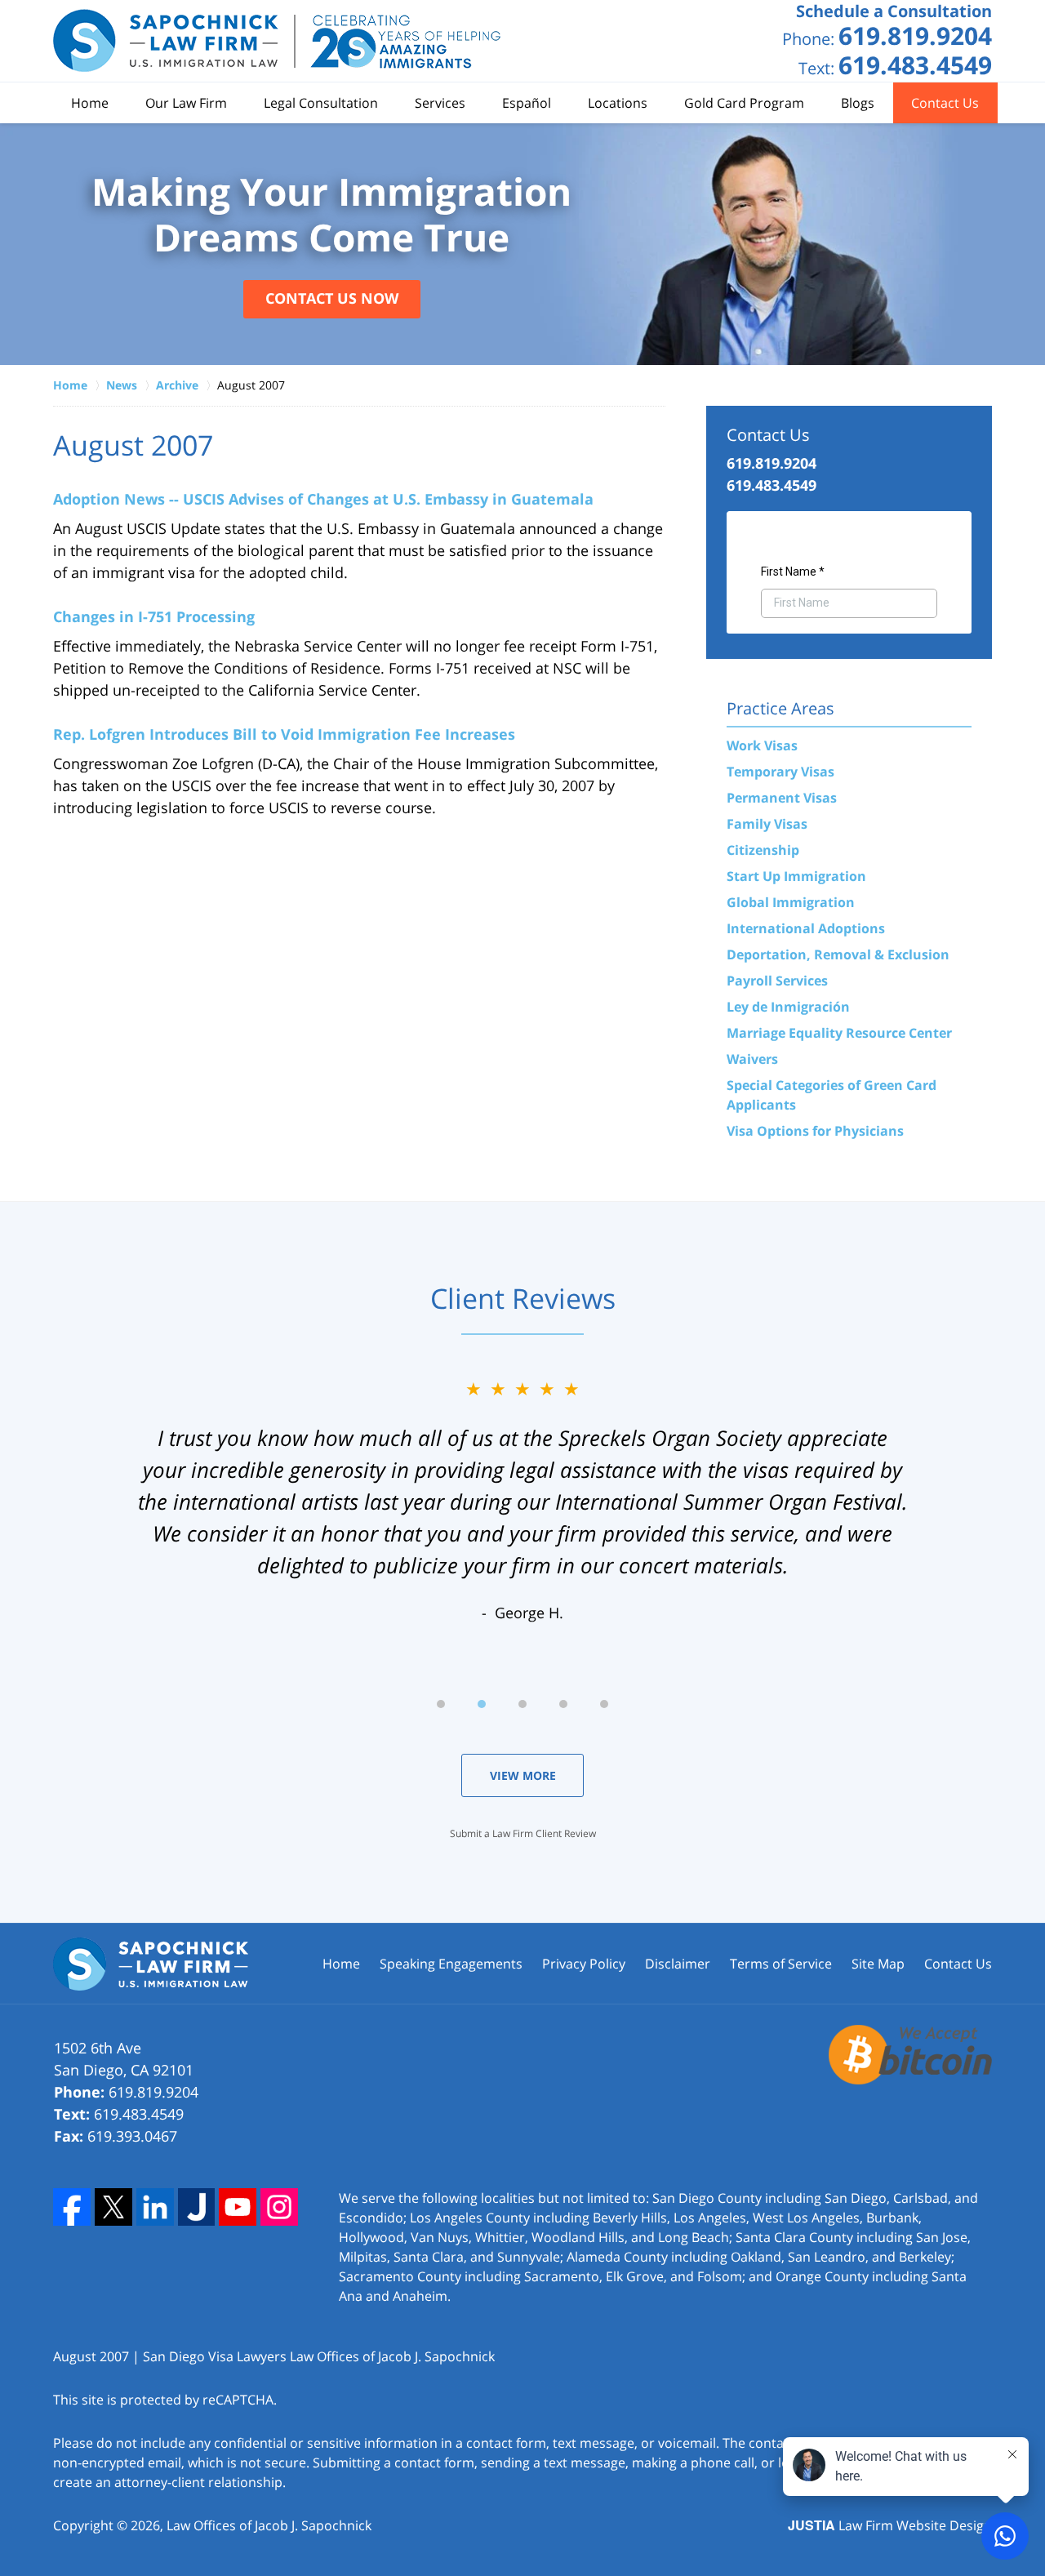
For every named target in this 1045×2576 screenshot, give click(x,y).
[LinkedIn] (155, 2207)
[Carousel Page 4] (563, 1704)
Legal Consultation (321, 103)
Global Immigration (791, 902)
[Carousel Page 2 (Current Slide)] (482, 1704)
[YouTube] (238, 2207)
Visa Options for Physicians (815, 1131)
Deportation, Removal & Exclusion (838, 954)
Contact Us (945, 103)
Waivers (752, 1059)
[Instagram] (279, 2207)
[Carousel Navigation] (522, 1703)
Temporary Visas (780, 772)
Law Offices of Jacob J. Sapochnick (269, 2525)
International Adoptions (806, 928)
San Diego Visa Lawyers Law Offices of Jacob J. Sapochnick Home (278, 41)
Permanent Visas (782, 798)
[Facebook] (72, 2207)
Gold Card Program (744, 103)
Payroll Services (777, 981)
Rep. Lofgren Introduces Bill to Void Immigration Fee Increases (284, 734)
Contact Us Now (332, 298)
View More (523, 1775)
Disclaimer (678, 1964)
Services (440, 103)
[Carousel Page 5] (604, 1704)
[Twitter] (113, 2207)
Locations (618, 103)
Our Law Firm (186, 103)
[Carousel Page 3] (522, 1704)
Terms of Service (781, 1964)
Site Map (878, 1964)
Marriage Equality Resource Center (839, 1033)
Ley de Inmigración (788, 1007)
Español (527, 103)
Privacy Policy (584, 1964)
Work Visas (762, 745)
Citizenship (763, 850)
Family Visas (767, 824)
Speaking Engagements (451, 1964)
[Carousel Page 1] (441, 1704)
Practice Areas (780, 708)
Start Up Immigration (796, 876)
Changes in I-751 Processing (154, 616)
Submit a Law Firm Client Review (523, 1833)
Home (90, 103)
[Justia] (197, 2207)
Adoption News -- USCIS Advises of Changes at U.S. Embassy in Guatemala (323, 499)
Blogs (858, 103)
